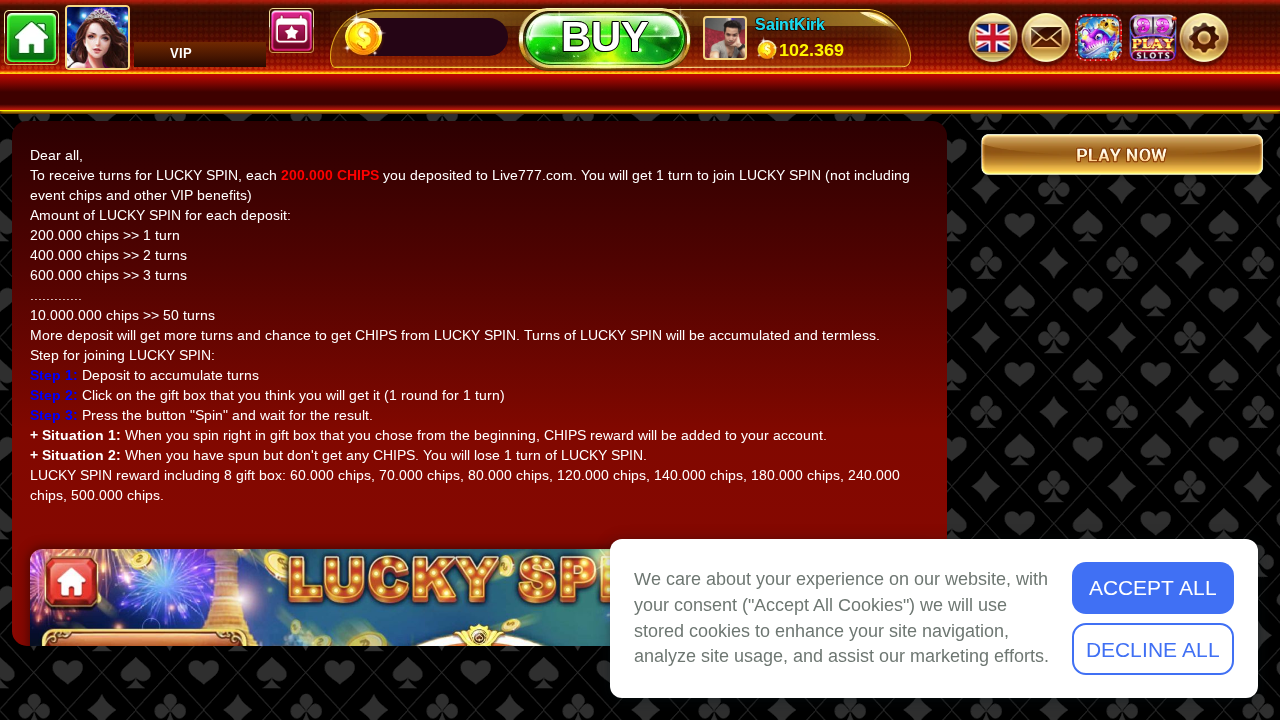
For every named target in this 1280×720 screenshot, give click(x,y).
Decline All (1153, 649)
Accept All (1153, 587)
